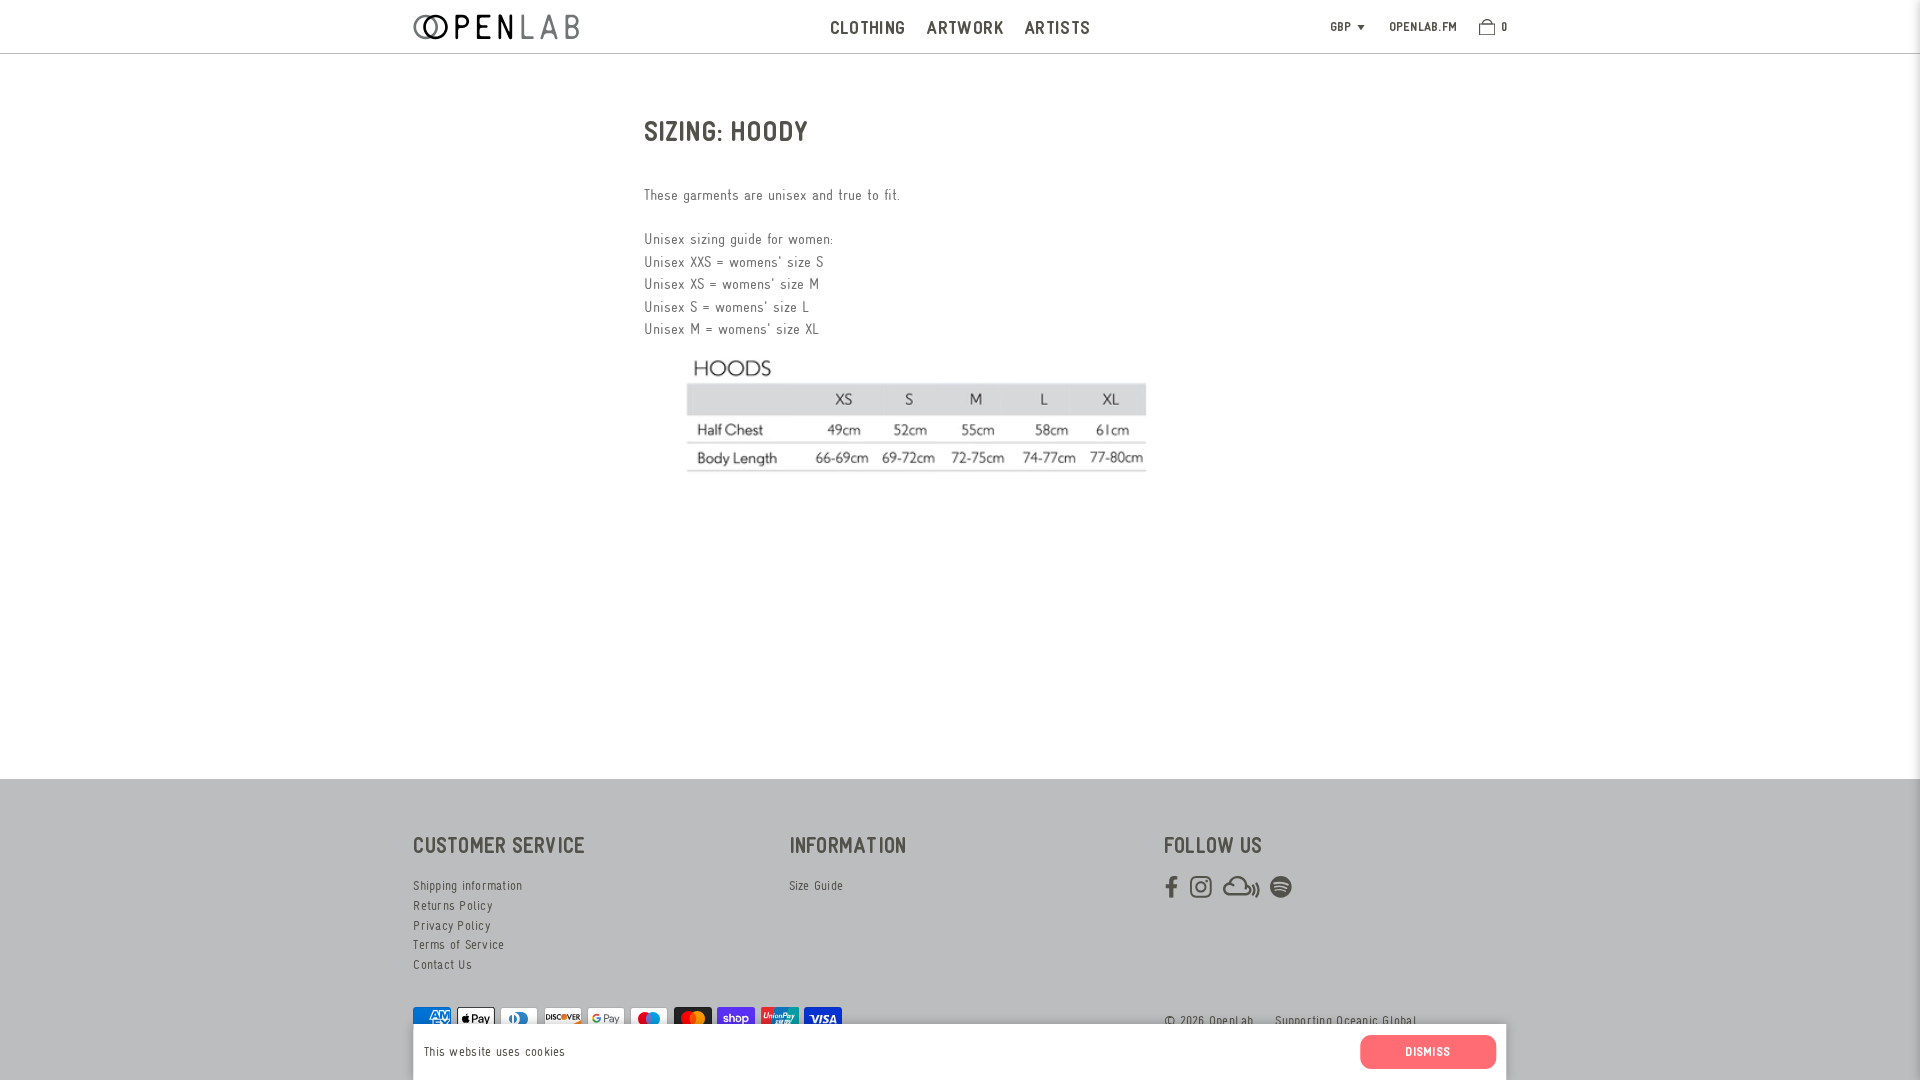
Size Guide (816, 885)
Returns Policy (452, 905)
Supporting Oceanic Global (1346, 1020)
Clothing (868, 26)
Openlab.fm (1423, 26)
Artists (1058, 26)
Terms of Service (458, 944)
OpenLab (1231, 1020)
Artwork (965, 26)
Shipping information (467, 885)
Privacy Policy (451, 925)
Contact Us (442, 964)
